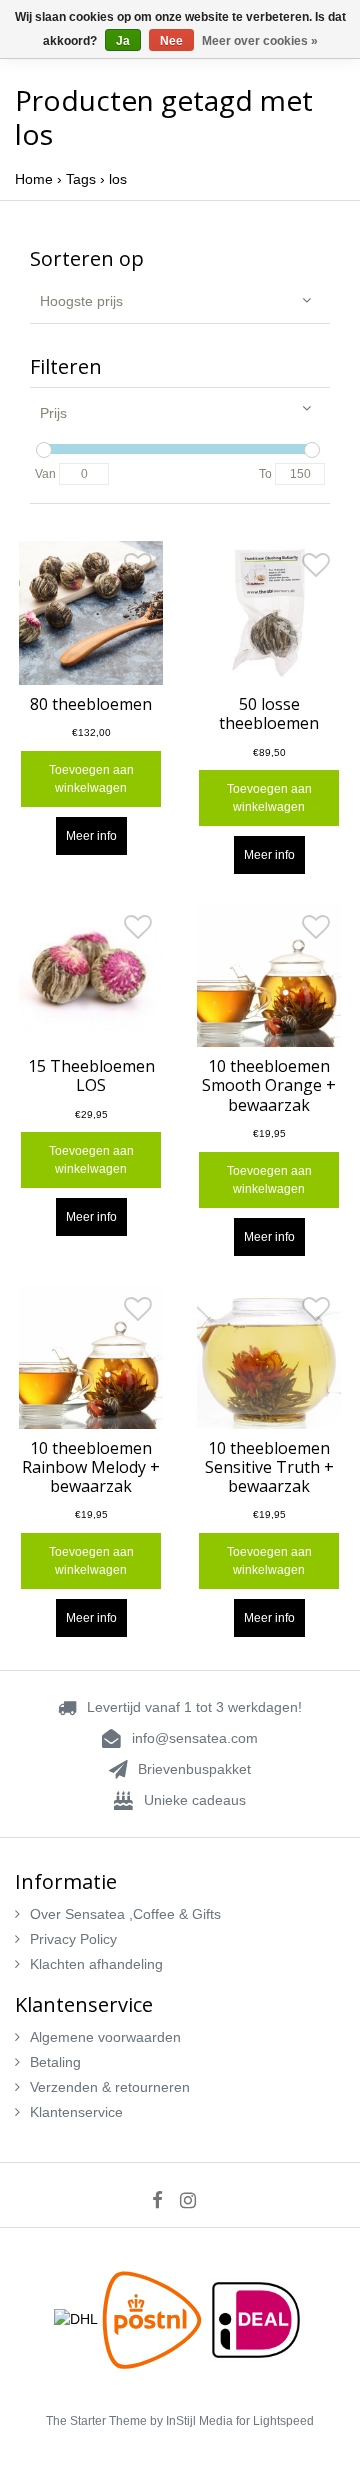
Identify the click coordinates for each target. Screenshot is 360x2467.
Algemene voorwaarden (105, 2037)
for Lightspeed (275, 2421)
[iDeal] (256, 2318)
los (118, 179)
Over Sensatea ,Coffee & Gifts (125, 1914)
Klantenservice (76, 2112)
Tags (81, 179)
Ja (123, 41)
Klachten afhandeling (96, 1964)
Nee (171, 41)
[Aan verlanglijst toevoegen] (138, 570)
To (265, 474)
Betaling (55, 2062)
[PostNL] (154, 2318)
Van (45, 474)
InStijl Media (199, 2421)
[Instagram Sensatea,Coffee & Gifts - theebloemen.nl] (194, 2200)
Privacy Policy (73, 1939)
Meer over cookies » (260, 41)
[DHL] (78, 2318)
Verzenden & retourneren (110, 2087)
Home (34, 179)
